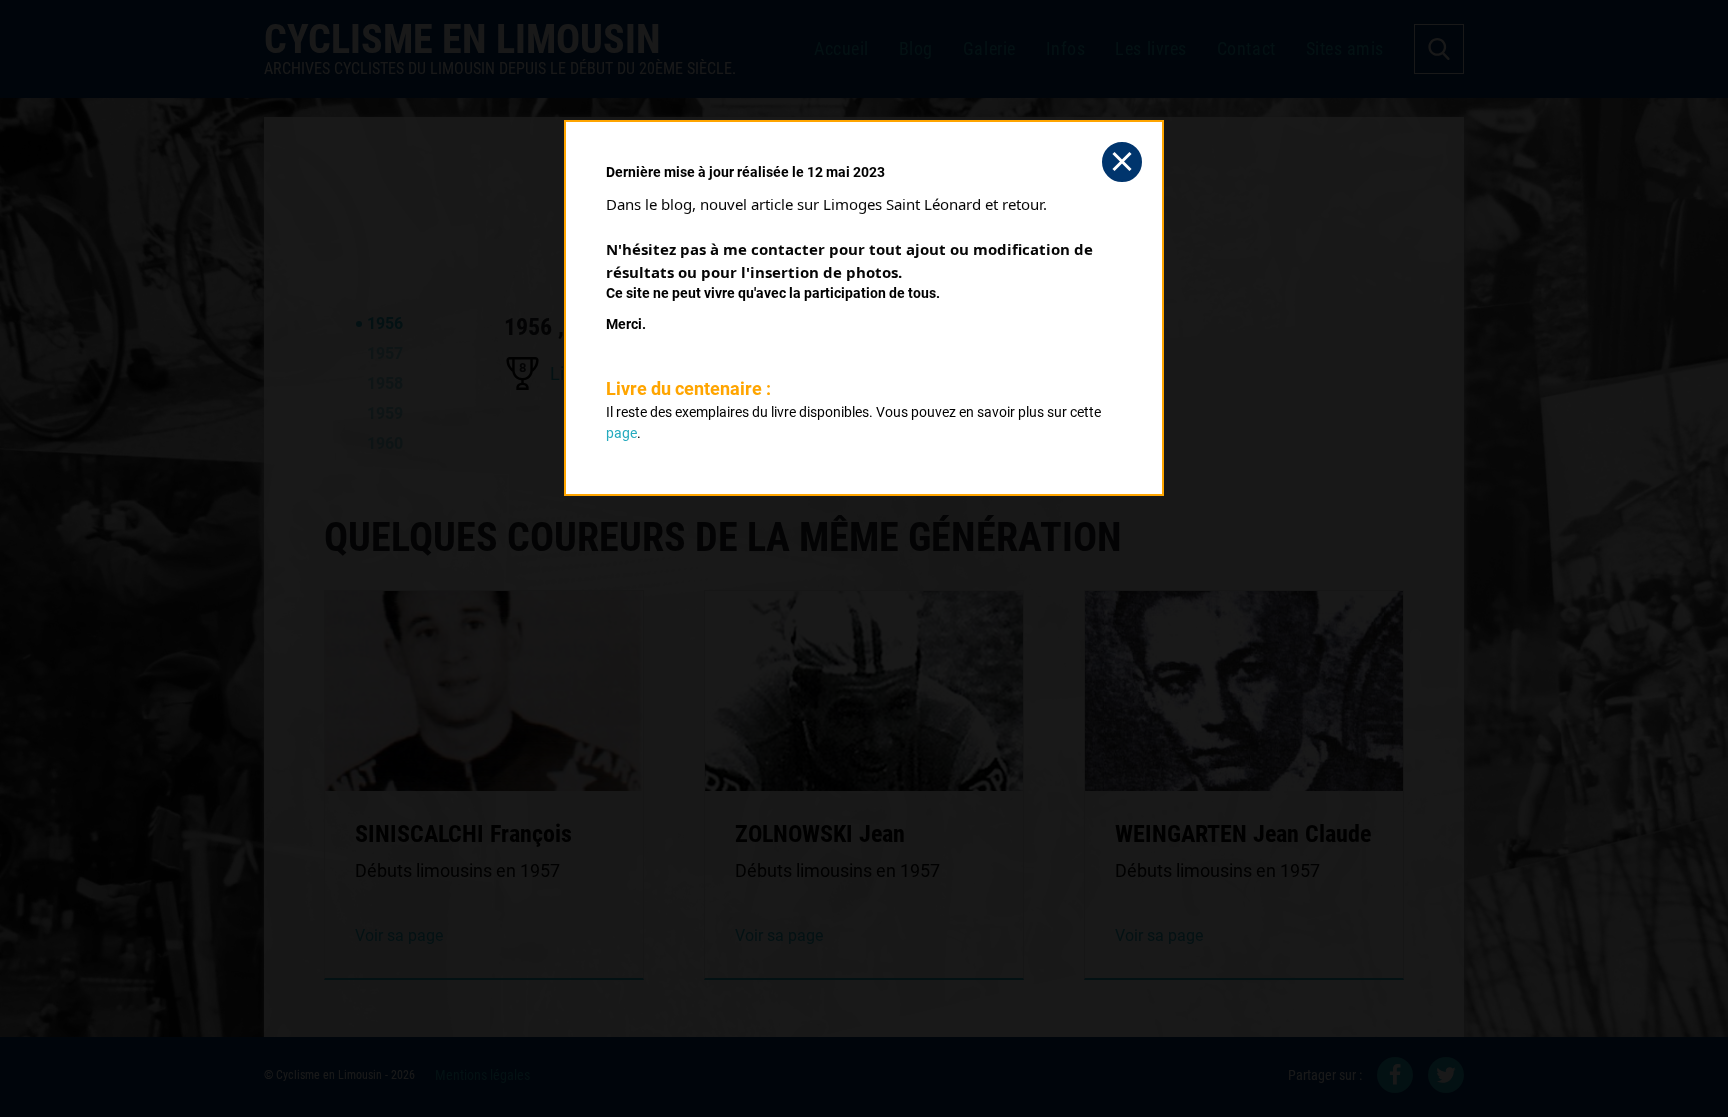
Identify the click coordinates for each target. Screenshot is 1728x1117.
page (621, 433)
